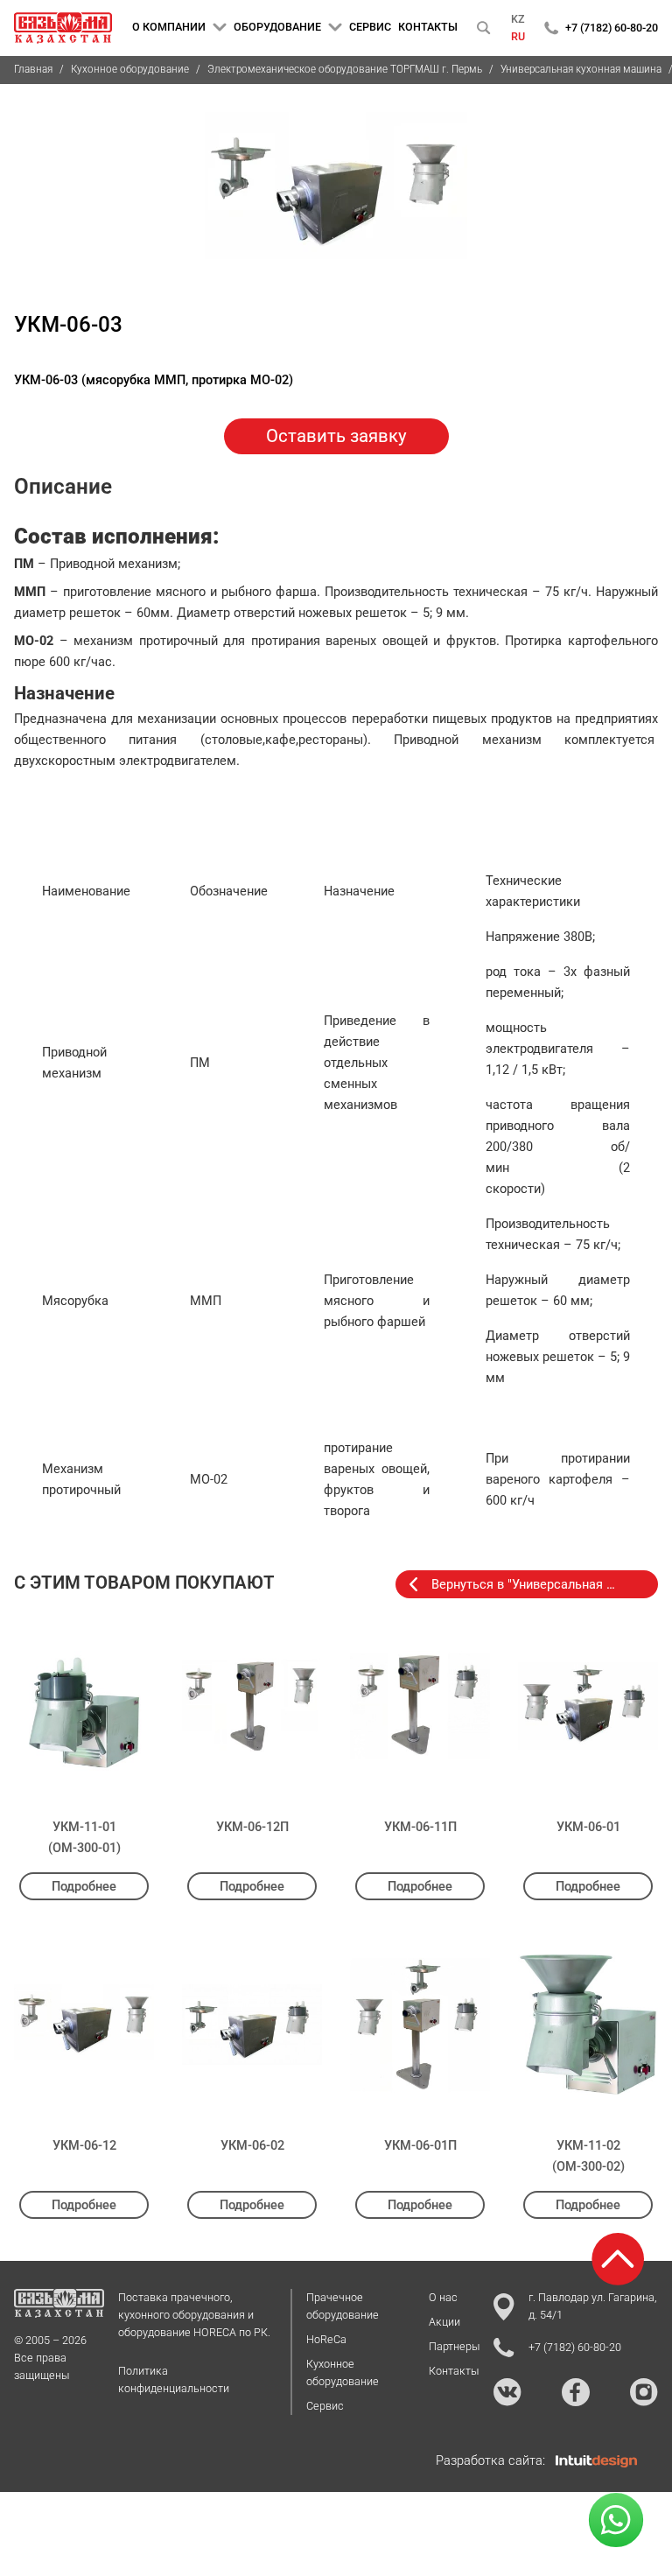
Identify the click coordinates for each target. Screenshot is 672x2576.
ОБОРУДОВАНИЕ (277, 27)
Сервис (325, 2406)
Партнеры (454, 2346)
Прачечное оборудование (343, 2306)
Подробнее (84, 1886)
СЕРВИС (370, 27)
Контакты (454, 2371)
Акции (444, 2322)
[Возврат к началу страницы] (618, 2259)
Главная (33, 69)
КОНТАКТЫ (428, 27)
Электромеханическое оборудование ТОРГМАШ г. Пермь (345, 69)
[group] (336, 196)
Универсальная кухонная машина (581, 69)
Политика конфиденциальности (174, 2379)
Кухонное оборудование (130, 69)
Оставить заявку (336, 436)
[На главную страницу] (63, 28)
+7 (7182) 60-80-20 (612, 28)
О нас (443, 2297)
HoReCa (326, 2339)
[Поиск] (484, 28)
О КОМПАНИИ (169, 27)
